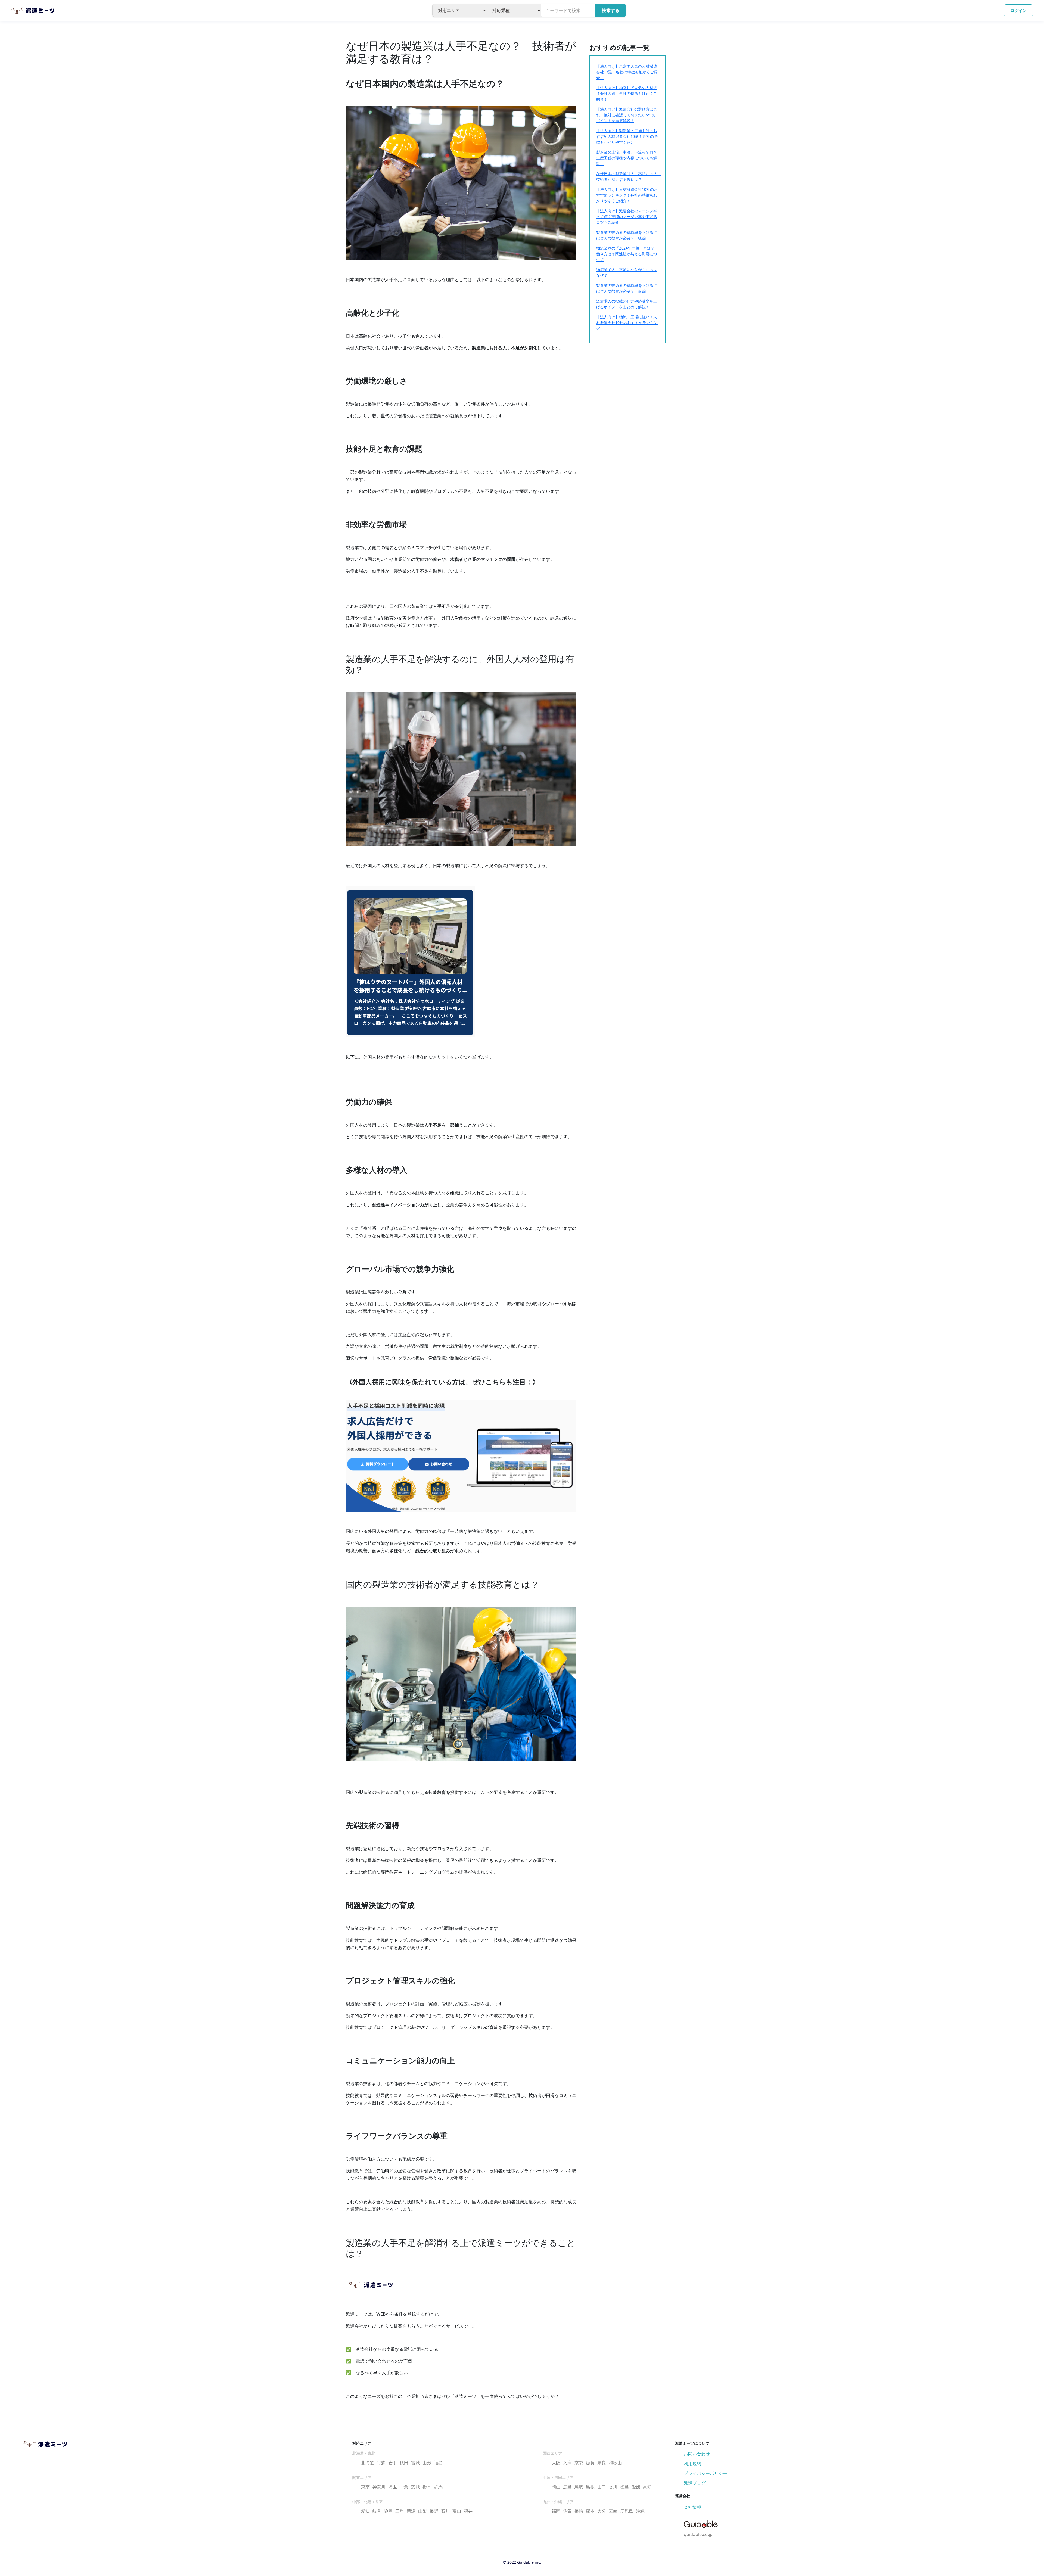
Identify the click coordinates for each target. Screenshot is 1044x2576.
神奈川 (379, 2487)
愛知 (365, 2511)
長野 (434, 2511)
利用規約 (692, 2463)
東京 (365, 2487)
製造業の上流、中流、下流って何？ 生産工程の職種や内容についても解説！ (629, 158)
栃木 (427, 2487)
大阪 (556, 2463)
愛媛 (636, 2487)
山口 (602, 2487)
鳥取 (579, 2487)
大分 (602, 2511)
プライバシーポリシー (706, 2473)
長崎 (579, 2511)
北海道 (368, 2463)
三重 (400, 2511)
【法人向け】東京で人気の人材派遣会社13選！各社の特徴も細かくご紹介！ (627, 72)
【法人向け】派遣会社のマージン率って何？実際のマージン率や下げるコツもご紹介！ (627, 217)
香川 (613, 2487)
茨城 (415, 2487)
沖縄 (640, 2511)
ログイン (1018, 10)
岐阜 (377, 2511)
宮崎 (613, 2511)
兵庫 (567, 2463)
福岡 (556, 2511)
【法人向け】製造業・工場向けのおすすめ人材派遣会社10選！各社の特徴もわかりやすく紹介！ (627, 136)
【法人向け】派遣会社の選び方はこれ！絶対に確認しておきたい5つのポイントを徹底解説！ (627, 115)
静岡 (388, 2511)
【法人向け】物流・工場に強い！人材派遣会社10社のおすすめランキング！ (627, 323)
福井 (468, 2511)
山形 (427, 2463)
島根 (590, 2487)
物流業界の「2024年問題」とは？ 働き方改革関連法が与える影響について (627, 254)
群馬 (438, 2487)
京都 (579, 2463)
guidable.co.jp (698, 2534)
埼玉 (393, 2487)
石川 (445, 2511)
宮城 (415, 2463)
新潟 (411, 2511)
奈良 (602, 2463)
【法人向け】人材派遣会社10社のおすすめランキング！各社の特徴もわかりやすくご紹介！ (627, 195)
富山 (457, 2511)
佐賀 (567, 2511)
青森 (381, 2463)
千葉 (404, 2487)
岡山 (556, 2487)
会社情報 (692, 2507)
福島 (438, 2463)
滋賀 (590, 2463)
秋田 (404, 2463)
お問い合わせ (697, 2454)
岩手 (393, 2463)
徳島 (624, 2487)
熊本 (590, 2511)
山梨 (422, 2511)
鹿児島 (627, 2511)
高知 (647, 2487)
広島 (567, 2487)
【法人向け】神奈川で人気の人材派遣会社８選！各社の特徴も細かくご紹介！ (627, 93)
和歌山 (615, 2463)
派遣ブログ (695, 2483)
